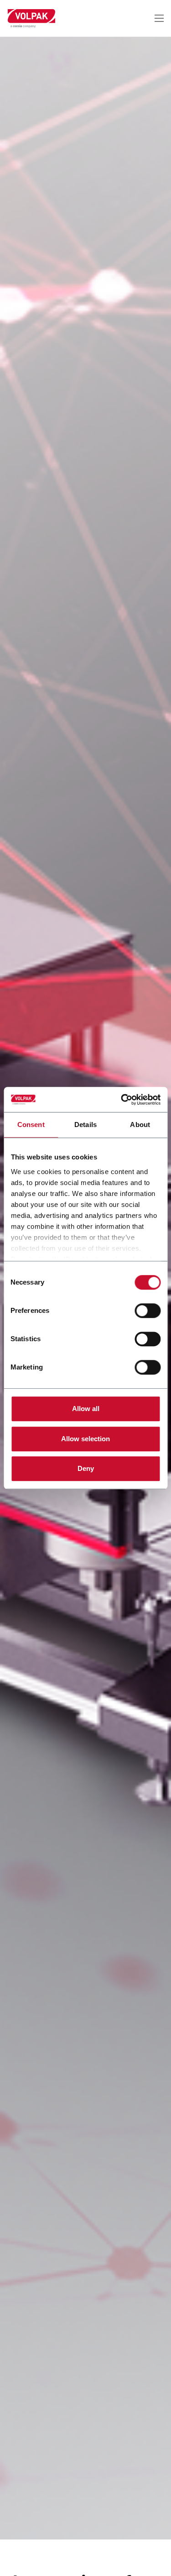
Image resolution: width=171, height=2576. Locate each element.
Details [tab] (85, 1125)
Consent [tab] (31, 1125)
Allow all (86, 1409)
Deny (86, 1468)
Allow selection (85, 1439)
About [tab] (140, 1125)
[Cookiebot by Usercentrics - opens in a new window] (122, 1100)
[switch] (148, 1311)
